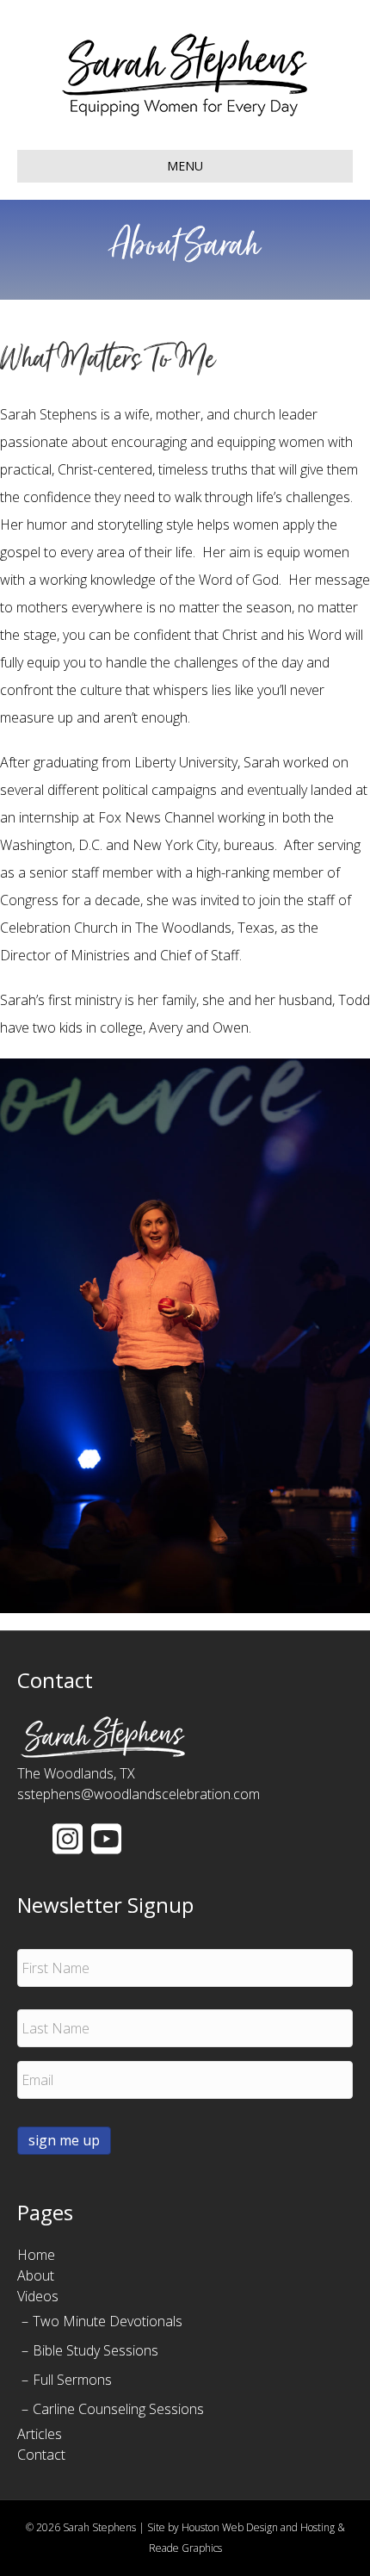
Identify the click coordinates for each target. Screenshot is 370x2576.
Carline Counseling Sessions (118, 2409)
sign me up (64, 2140)
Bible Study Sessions (96, 2350)
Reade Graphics (185, 2548)
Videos (38, 2296)
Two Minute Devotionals (108, 2321)
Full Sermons (72, 2380)
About (36, 2275)
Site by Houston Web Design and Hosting (241, 2527)
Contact (41, 2455)
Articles (40, 2434)
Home (36, 2255)
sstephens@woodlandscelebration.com (139, 1794)
